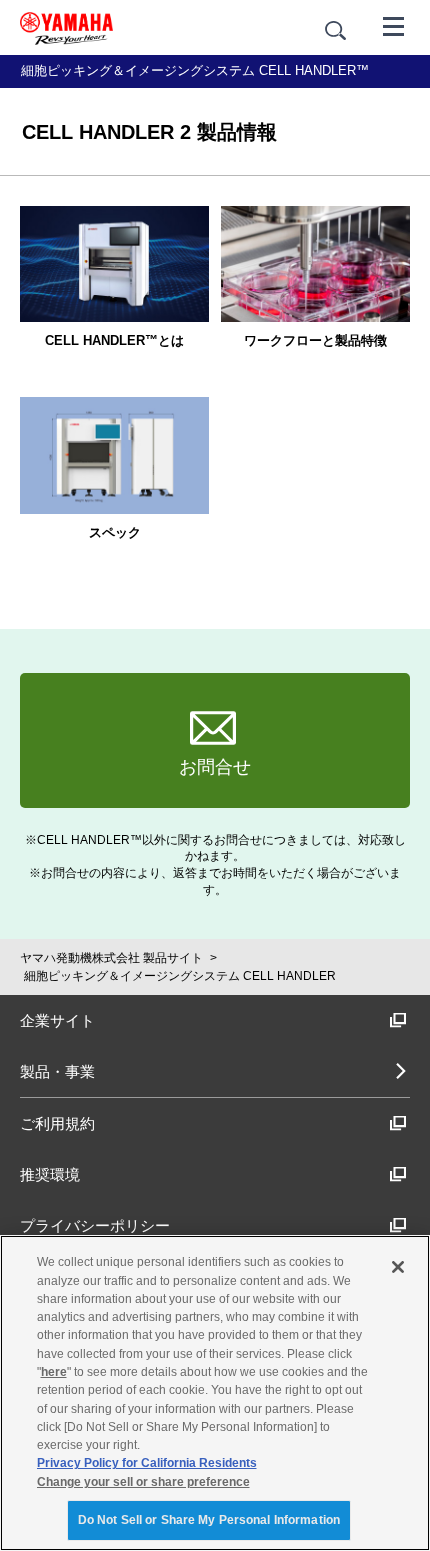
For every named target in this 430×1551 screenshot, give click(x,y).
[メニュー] (394, 25)
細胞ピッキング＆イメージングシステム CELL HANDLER (180, 976)
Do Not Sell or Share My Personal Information (209, 1520)
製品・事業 (57, 1071)
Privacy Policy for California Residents (147, 1463)
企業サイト (57, 1020)
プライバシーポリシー (95, 1225)
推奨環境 (50, 1174)
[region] (215, 1393)
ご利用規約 (57, 1123)
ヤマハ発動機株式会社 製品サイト (111, 958)
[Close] (398, 1267)
